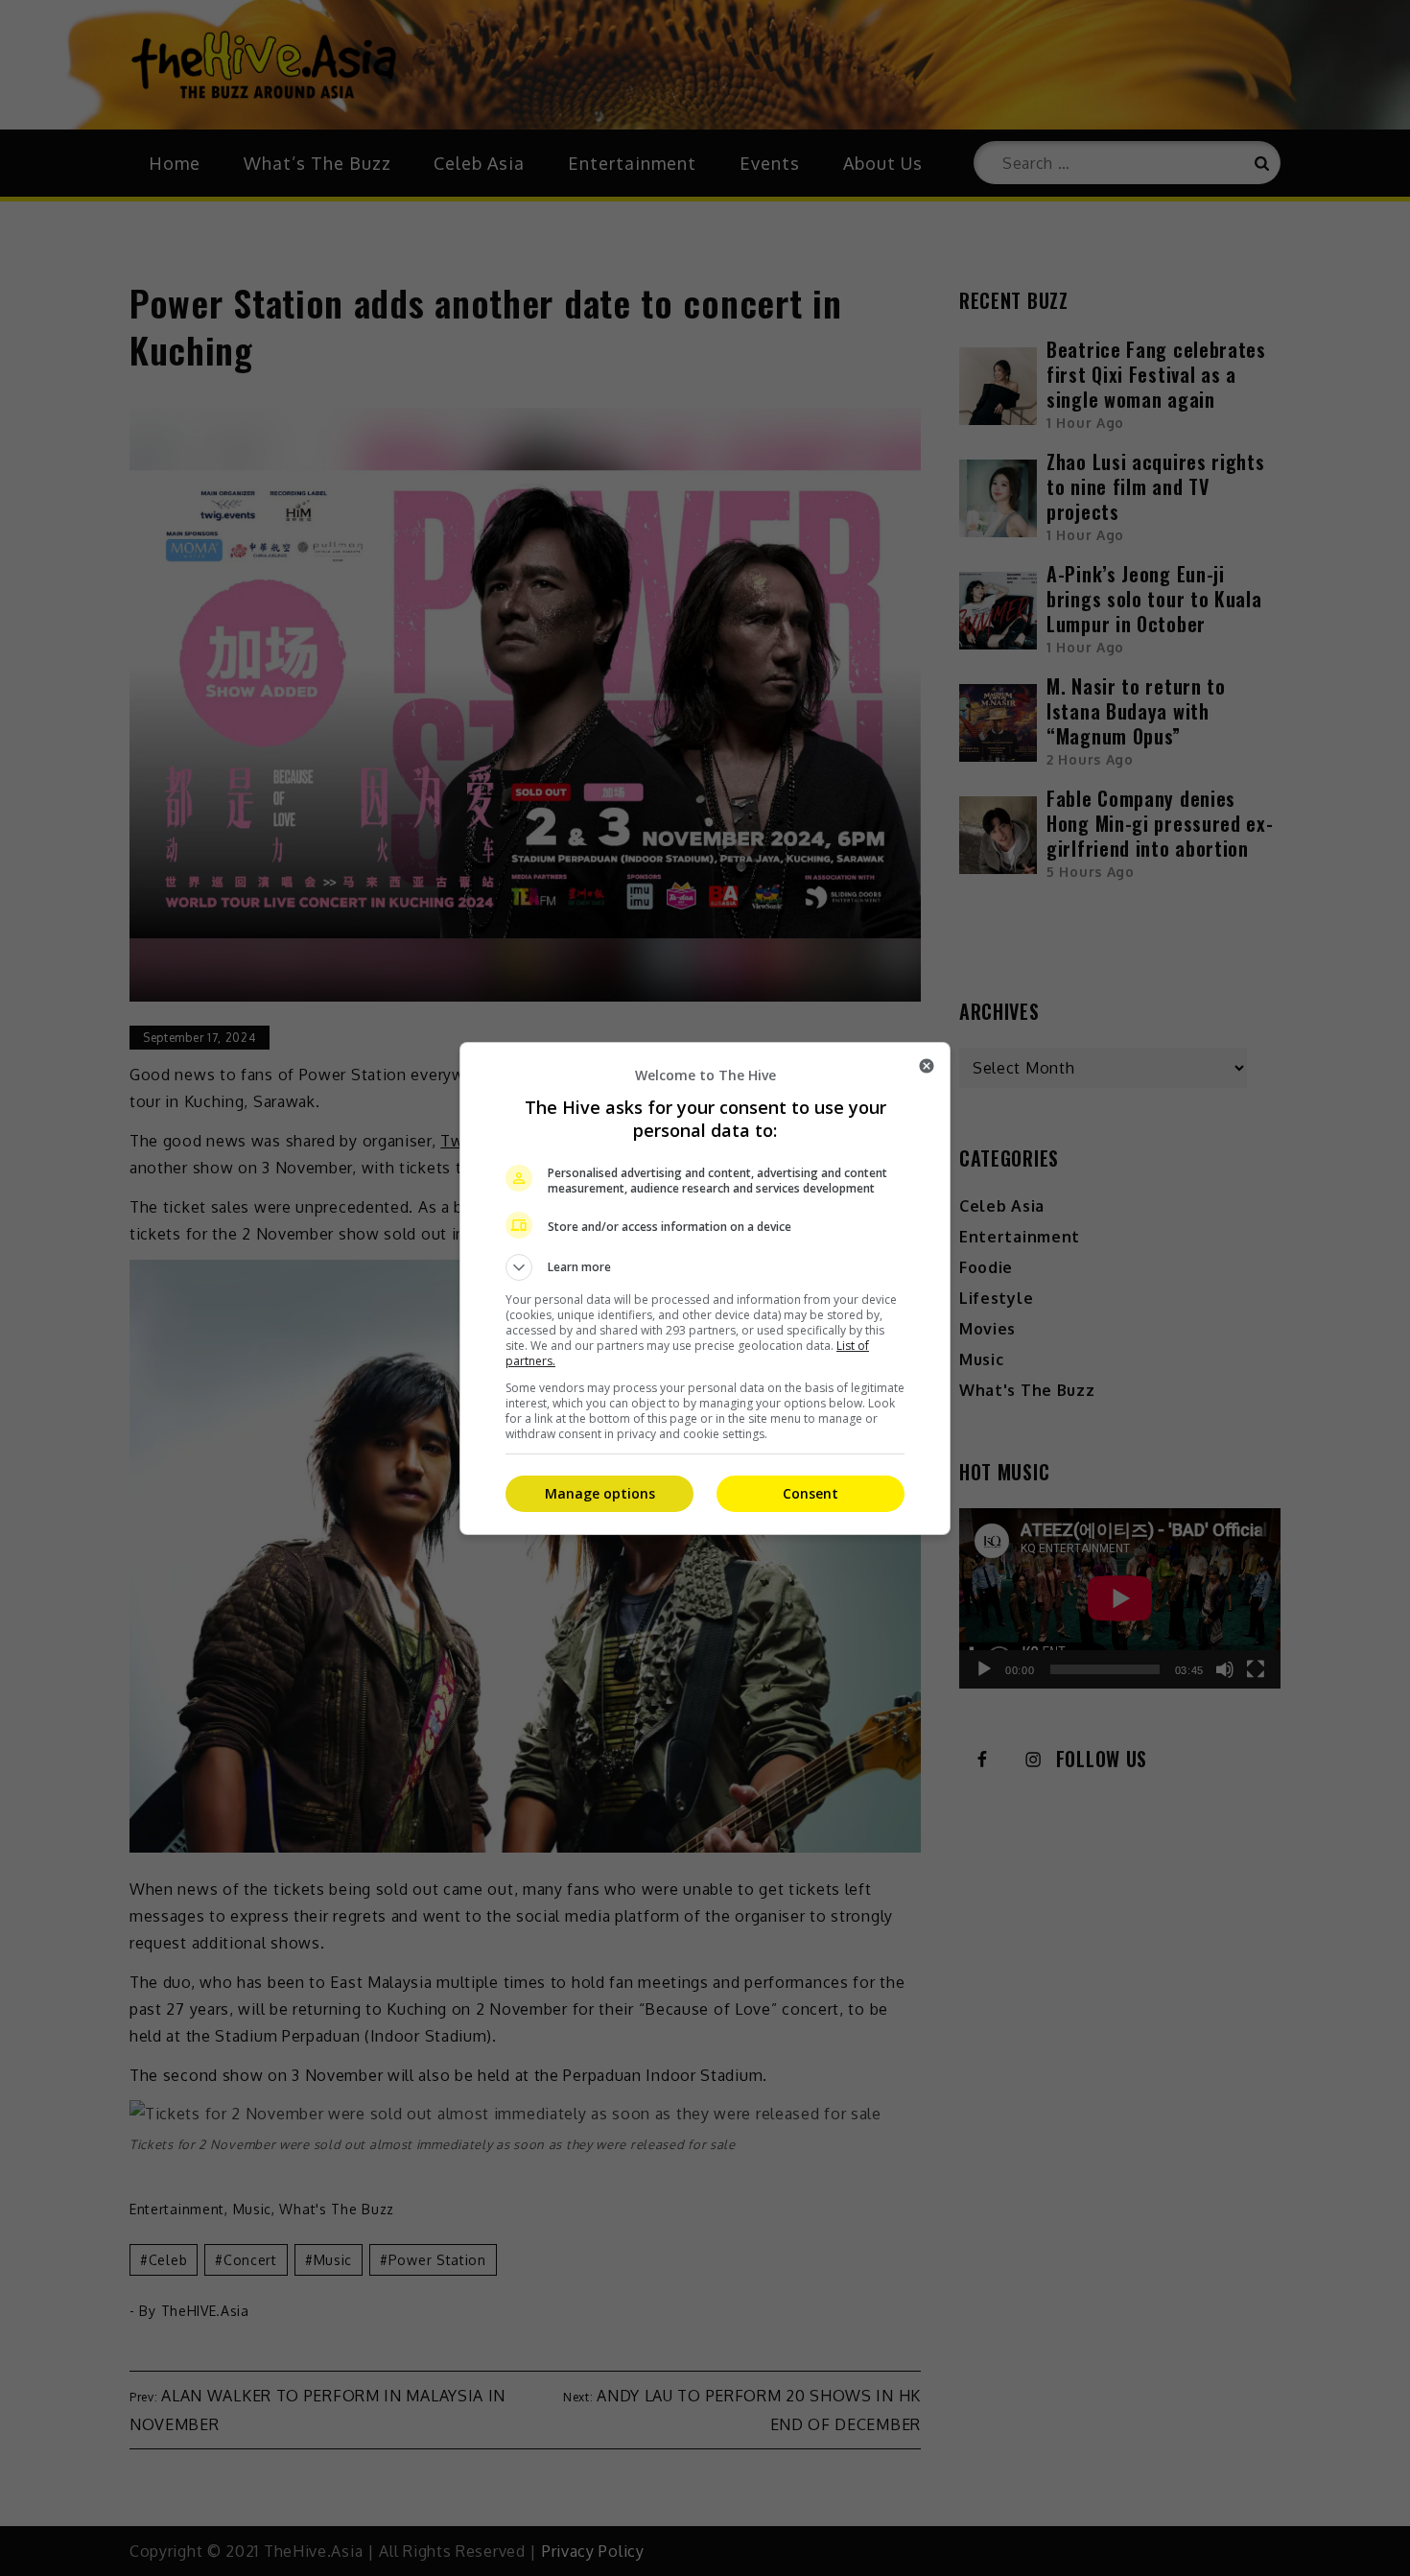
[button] (705, 1267)
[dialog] (705, 1288)
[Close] (927, 1066)
